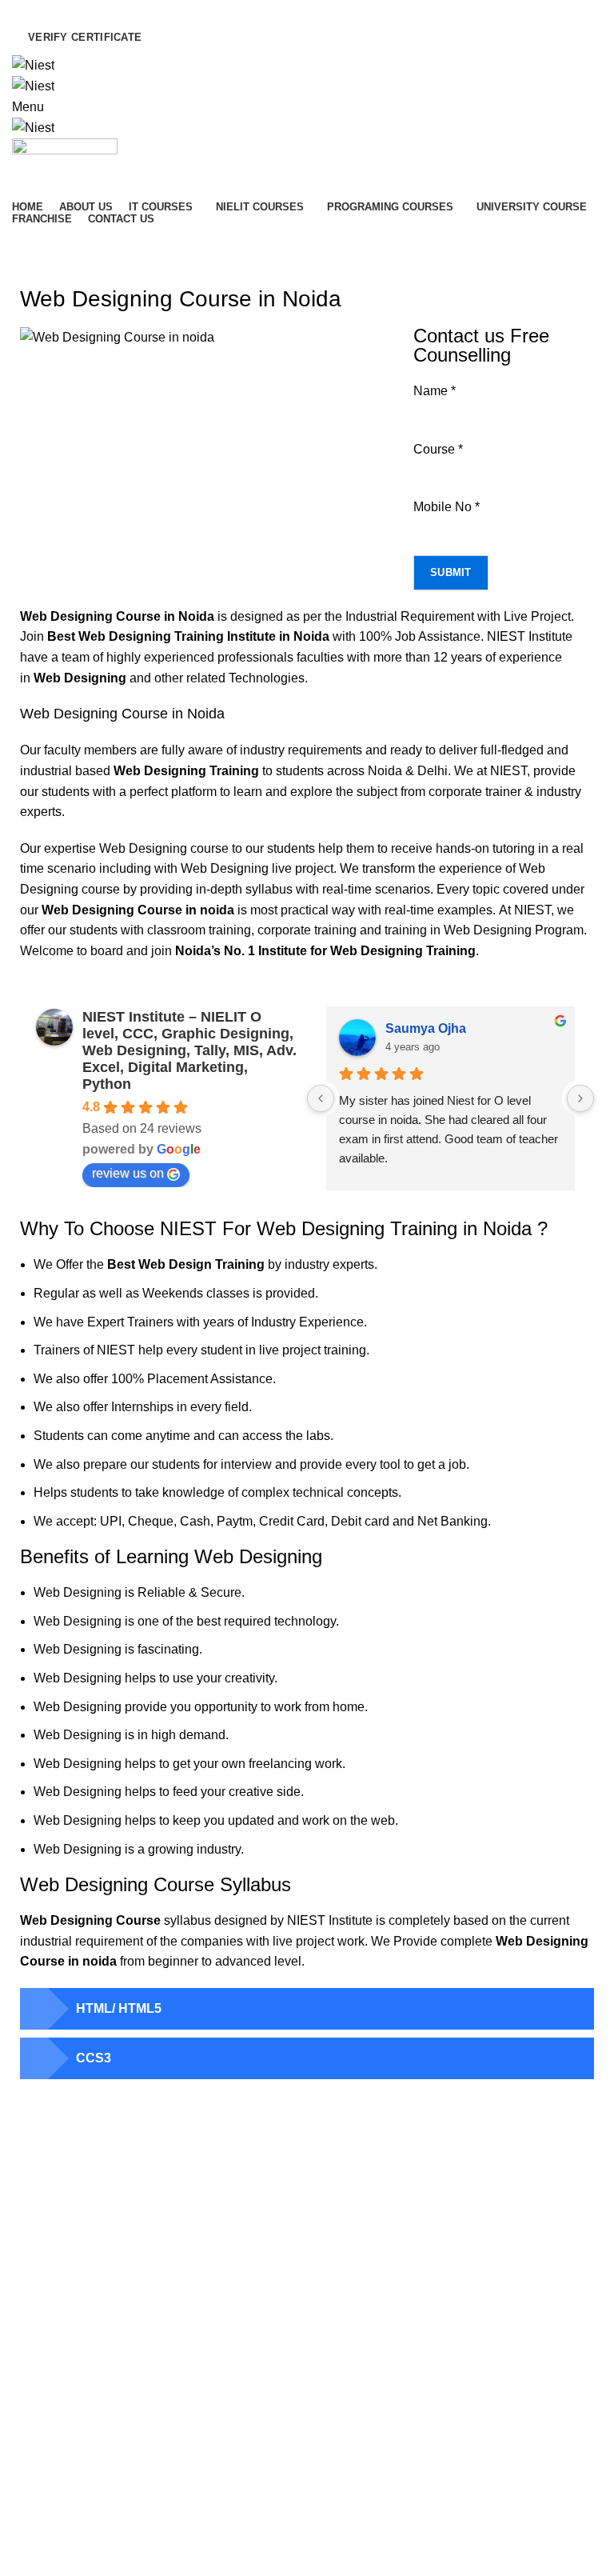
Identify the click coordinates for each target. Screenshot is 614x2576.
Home (26, 270)
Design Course (357, 2248)
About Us (35, 2349)
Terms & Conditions (61, 2460)
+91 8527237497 (110, 10)
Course (438, 449)
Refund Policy (47, 2432)
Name (435, 391)
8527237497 (381, 2386)
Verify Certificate (85, 37)
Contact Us (40, 2404)
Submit (451, 572)
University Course (364, 2220)
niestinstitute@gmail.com (289, 10)
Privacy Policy (47, 2487)
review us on (128, 1173)
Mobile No (447, 507)
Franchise (37, 2377)
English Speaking (363, 2192)
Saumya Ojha (426, 1028)
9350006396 (459, 2386)
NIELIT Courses (359, 2275)
